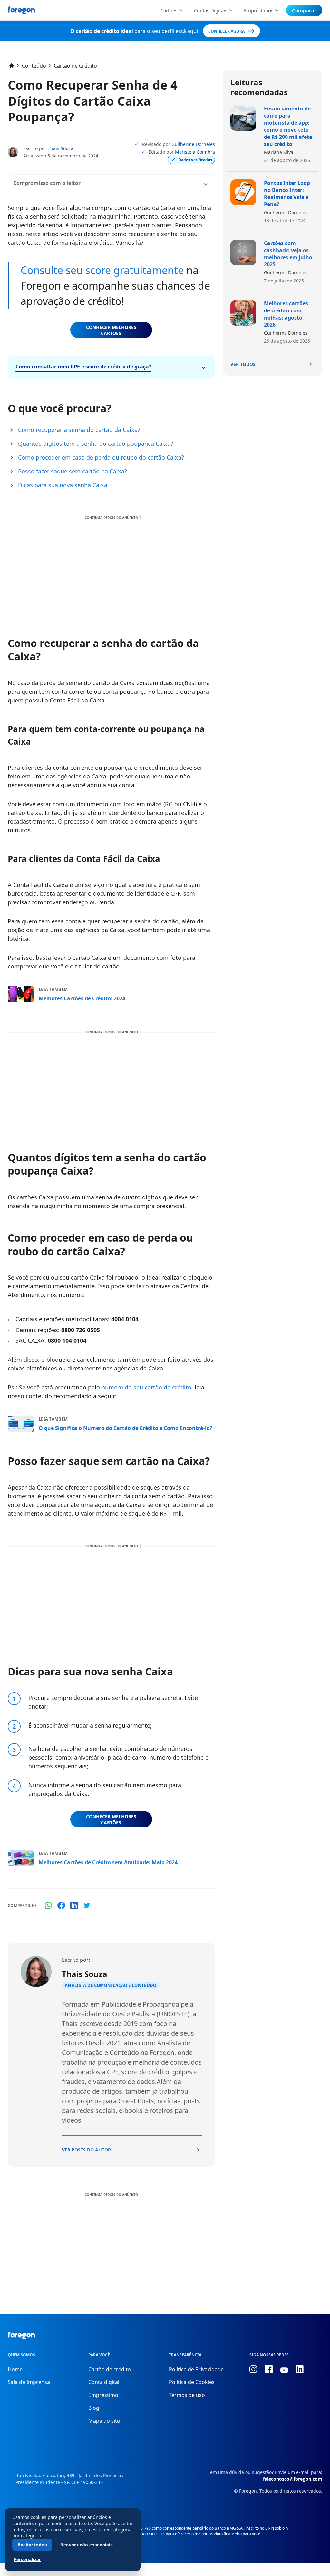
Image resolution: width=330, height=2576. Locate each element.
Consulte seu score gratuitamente (102, 270)
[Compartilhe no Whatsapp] (48, 1905)
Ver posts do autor (86, 2150)
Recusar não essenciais (87, 2545)
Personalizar (27, 2559)
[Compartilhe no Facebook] (61, 1905)
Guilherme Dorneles (193, 144)
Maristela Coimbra (195, 152)
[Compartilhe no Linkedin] (74, 1905)
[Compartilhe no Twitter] (87, 1905)
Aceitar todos (32, 2545)
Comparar (304, 10)
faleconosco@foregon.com (293, 2479)
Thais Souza (61, 148)
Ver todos (243, 364)
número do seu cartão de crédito (146, 1387)
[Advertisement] (111, 571)
